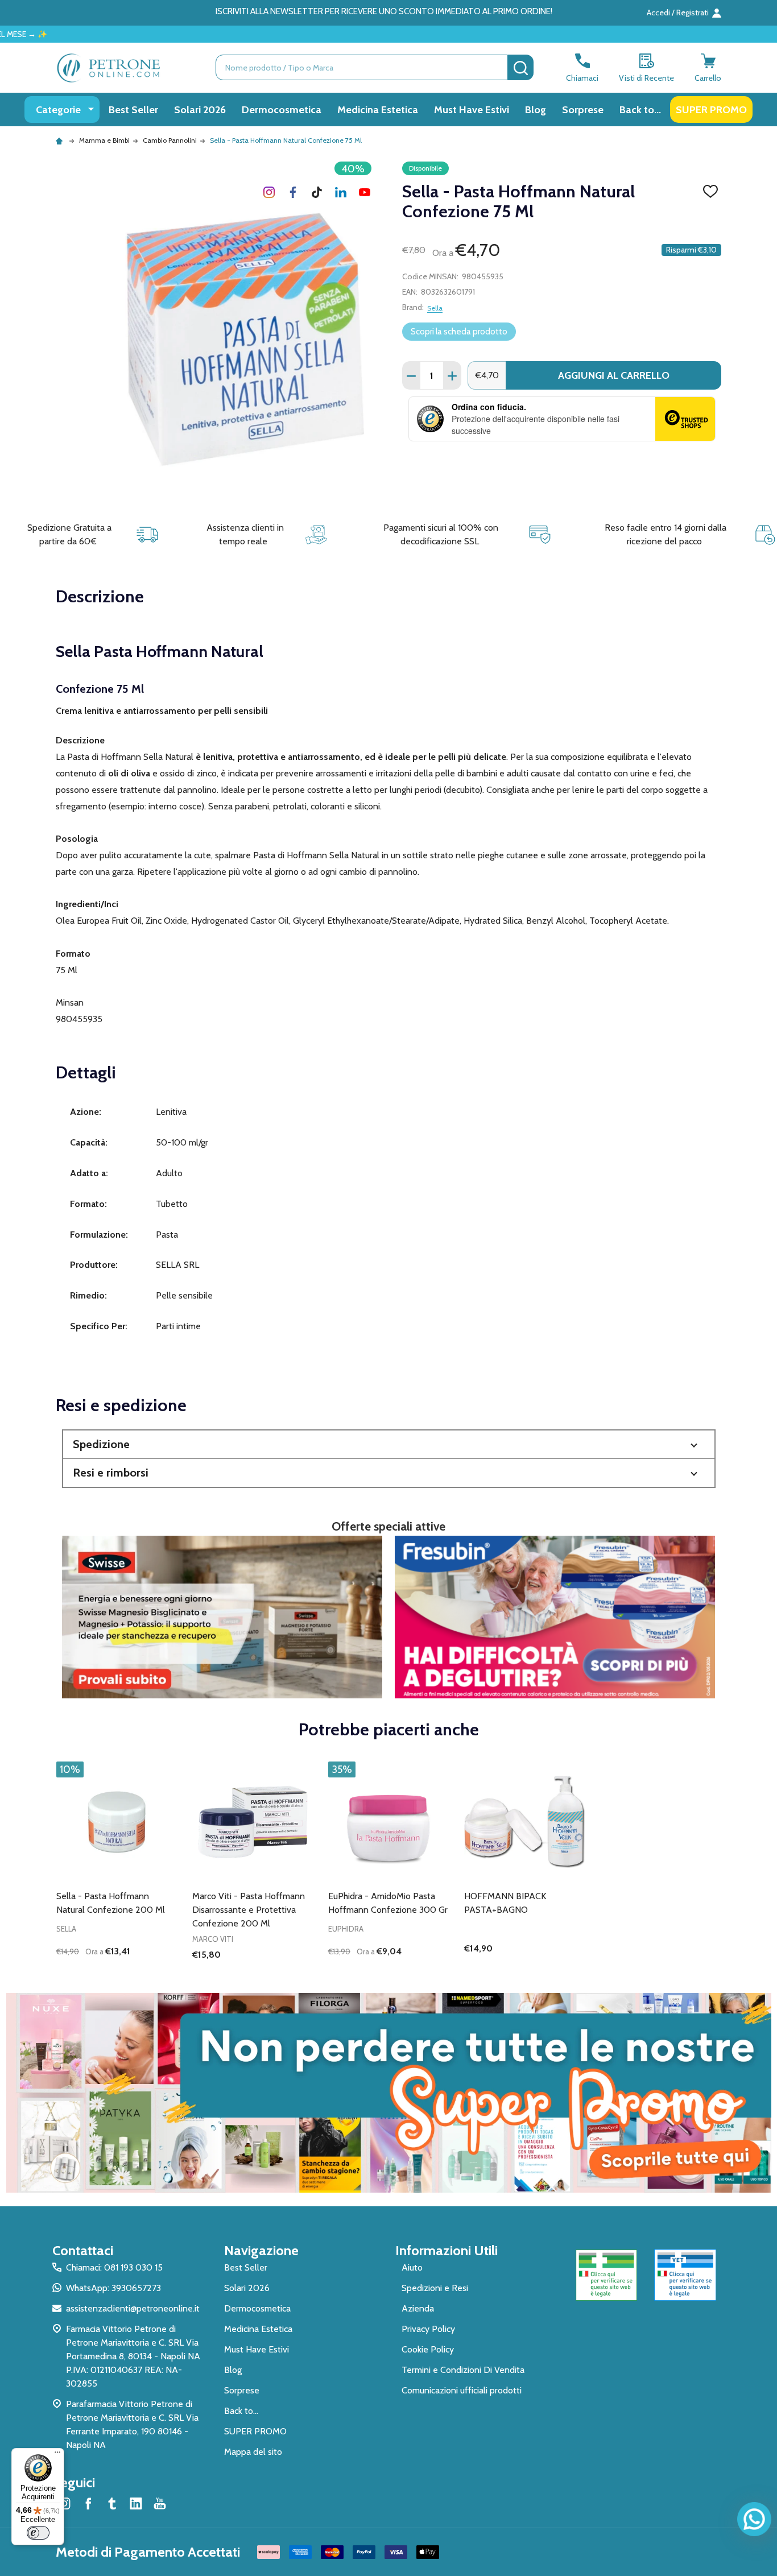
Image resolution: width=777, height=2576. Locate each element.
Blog (536, 109)
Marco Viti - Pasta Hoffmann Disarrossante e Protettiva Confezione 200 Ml (249, 1910)
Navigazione (261, 2250)
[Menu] (57, 2455)
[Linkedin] (341, 192)
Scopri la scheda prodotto (459, 332)
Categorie (58, 109)
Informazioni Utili (447, 2250)
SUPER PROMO (711, 109)
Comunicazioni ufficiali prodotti (462, 2390)
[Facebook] (293, 192)
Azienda (418, 2308)
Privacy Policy (428, 2329)
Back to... (640, 109)
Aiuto (412, 2267)
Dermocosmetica (282, 109)
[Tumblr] (317, 192)
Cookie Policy (428, 2349)
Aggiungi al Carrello (614, 375)
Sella (435, 308)
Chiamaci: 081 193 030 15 (114, 2267)
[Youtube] (365, 192)
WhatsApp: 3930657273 (113, 2288)
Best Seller (133, 109)
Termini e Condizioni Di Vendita (463, 2370)
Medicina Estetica (378, 109)
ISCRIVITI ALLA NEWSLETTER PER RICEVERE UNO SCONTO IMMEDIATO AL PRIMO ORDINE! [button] (384, 11)
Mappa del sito (253, 2452)
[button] (389, 1444)
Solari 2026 (200, 109)
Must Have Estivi (472, 109)
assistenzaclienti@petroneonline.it (133, 2308)
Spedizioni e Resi (435, 2288)
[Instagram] (269, 192)
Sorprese (583, 109)
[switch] (38, 2533)
